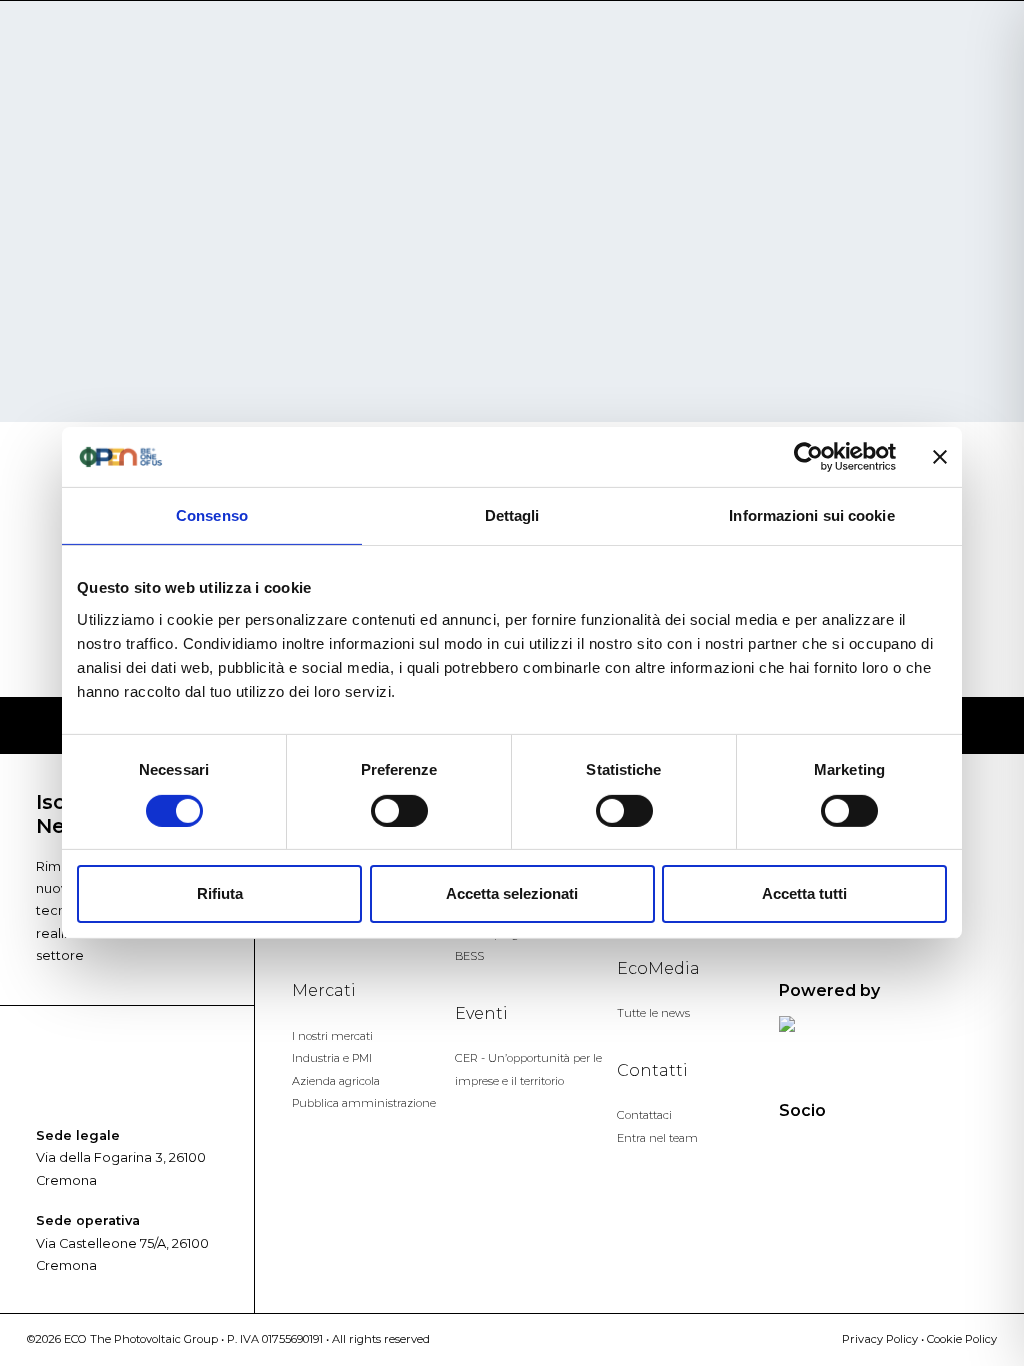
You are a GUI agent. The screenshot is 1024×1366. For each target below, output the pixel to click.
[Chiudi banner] (940, 457)
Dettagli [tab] (512, 515)
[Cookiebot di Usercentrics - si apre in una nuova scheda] (808, 457)
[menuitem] (947, 62)
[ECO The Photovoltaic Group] (129, 72)
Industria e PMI (332, 1058)
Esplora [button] (931, 61)
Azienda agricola (336, 1081)
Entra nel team (657, 1138)
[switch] (399, 811)
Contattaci (644, 1115)
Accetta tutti (804, 893)
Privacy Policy (880, 1339)
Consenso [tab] (212, 515)
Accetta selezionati (512, 893)
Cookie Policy (962, 1339)
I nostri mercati (332, 1036)
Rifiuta (220, 893)
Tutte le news (653, 1013)
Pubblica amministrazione (364, 1103)
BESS (469, 956)
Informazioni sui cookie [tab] (811, 515)
